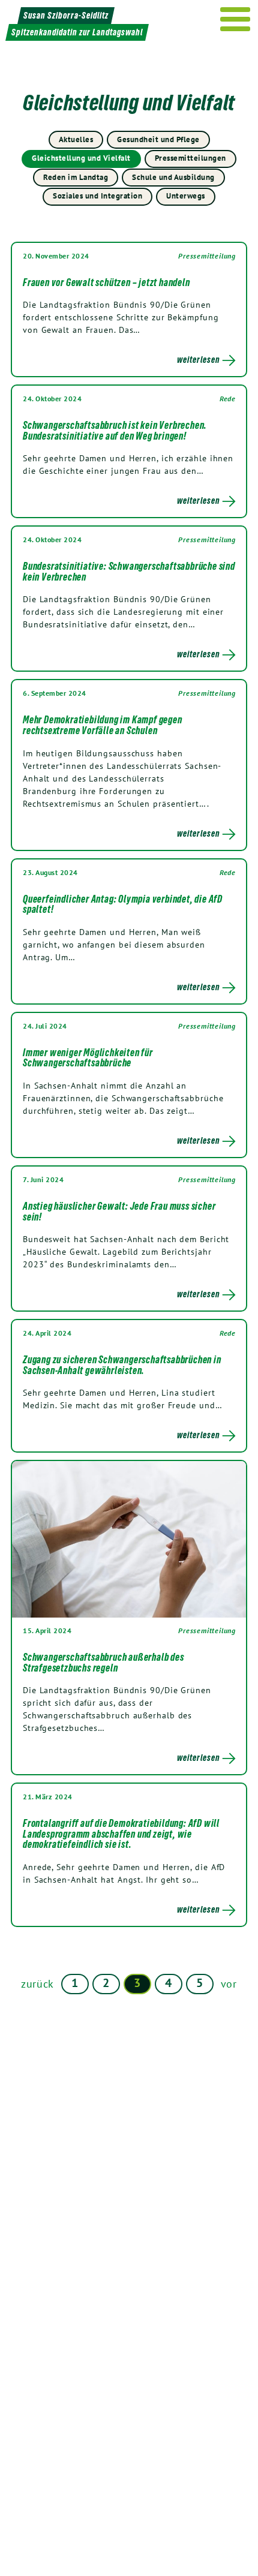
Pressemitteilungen (190, 158)
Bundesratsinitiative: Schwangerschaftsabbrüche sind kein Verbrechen (129, 572)
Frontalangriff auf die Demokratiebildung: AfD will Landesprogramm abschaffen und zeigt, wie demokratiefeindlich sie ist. (121, 1834)
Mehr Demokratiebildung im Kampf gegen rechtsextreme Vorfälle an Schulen (103, 725)
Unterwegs (186, 196)
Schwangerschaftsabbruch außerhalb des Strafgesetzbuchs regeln (103, 1663)
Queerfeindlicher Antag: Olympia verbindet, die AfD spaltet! (123, 904)
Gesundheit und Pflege (158, 139)
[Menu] (235, 19)
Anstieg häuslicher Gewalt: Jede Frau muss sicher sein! (119, 1212)
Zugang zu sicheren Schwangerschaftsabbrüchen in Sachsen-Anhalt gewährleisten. (122, 1365)
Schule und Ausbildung (173, 177)
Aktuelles (76, 139)
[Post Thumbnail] (129, 1539)
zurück (37, 1984)
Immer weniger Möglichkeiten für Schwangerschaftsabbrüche (88, 1058)
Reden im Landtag (76, 177)
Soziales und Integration (97, 196)
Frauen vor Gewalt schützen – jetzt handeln (106, 282)
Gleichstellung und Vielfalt (81, 158)
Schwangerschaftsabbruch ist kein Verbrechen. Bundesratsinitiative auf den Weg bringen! (115, 431)
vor (229, 1984)
